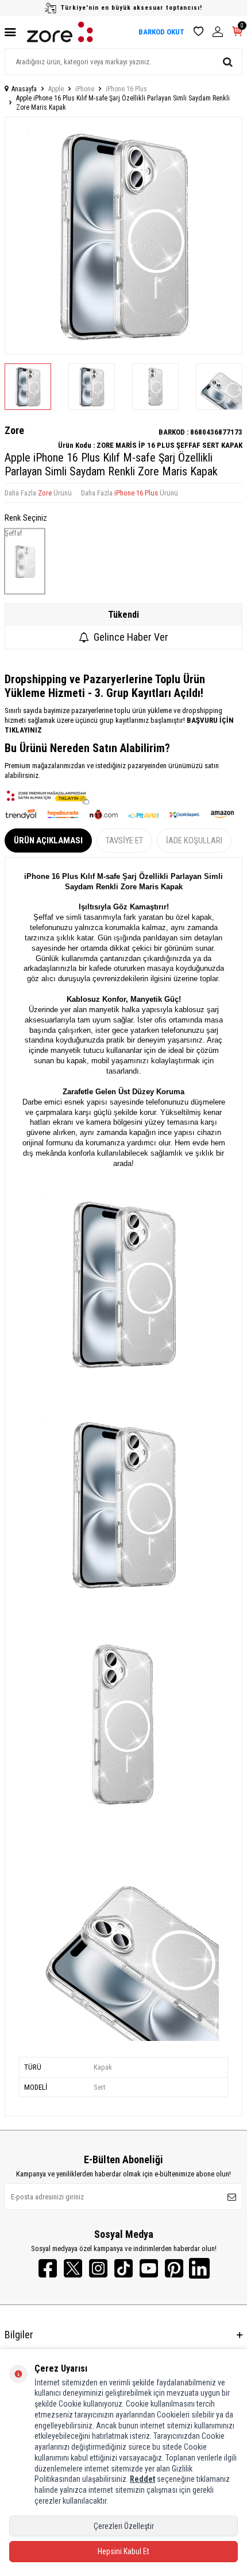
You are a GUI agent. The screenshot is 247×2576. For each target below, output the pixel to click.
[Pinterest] (174, 2268)
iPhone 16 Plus (126, 89)
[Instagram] (98, 2268)
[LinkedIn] (199, 2268)
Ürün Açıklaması (48, 840)
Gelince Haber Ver (131, 637)
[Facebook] (48, 2268)
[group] (123, 235)
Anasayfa (24, 89)
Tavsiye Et (124, 840)
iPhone (85, 89)
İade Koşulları (194, 840)
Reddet (142, 2479)
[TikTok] (123, 2268)
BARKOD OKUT (161, 32)
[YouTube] (149, 2268)
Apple (56, 89)
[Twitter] (73, 2268)
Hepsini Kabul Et (123, 2551)
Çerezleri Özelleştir (124, 2526)
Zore (14, 430)
